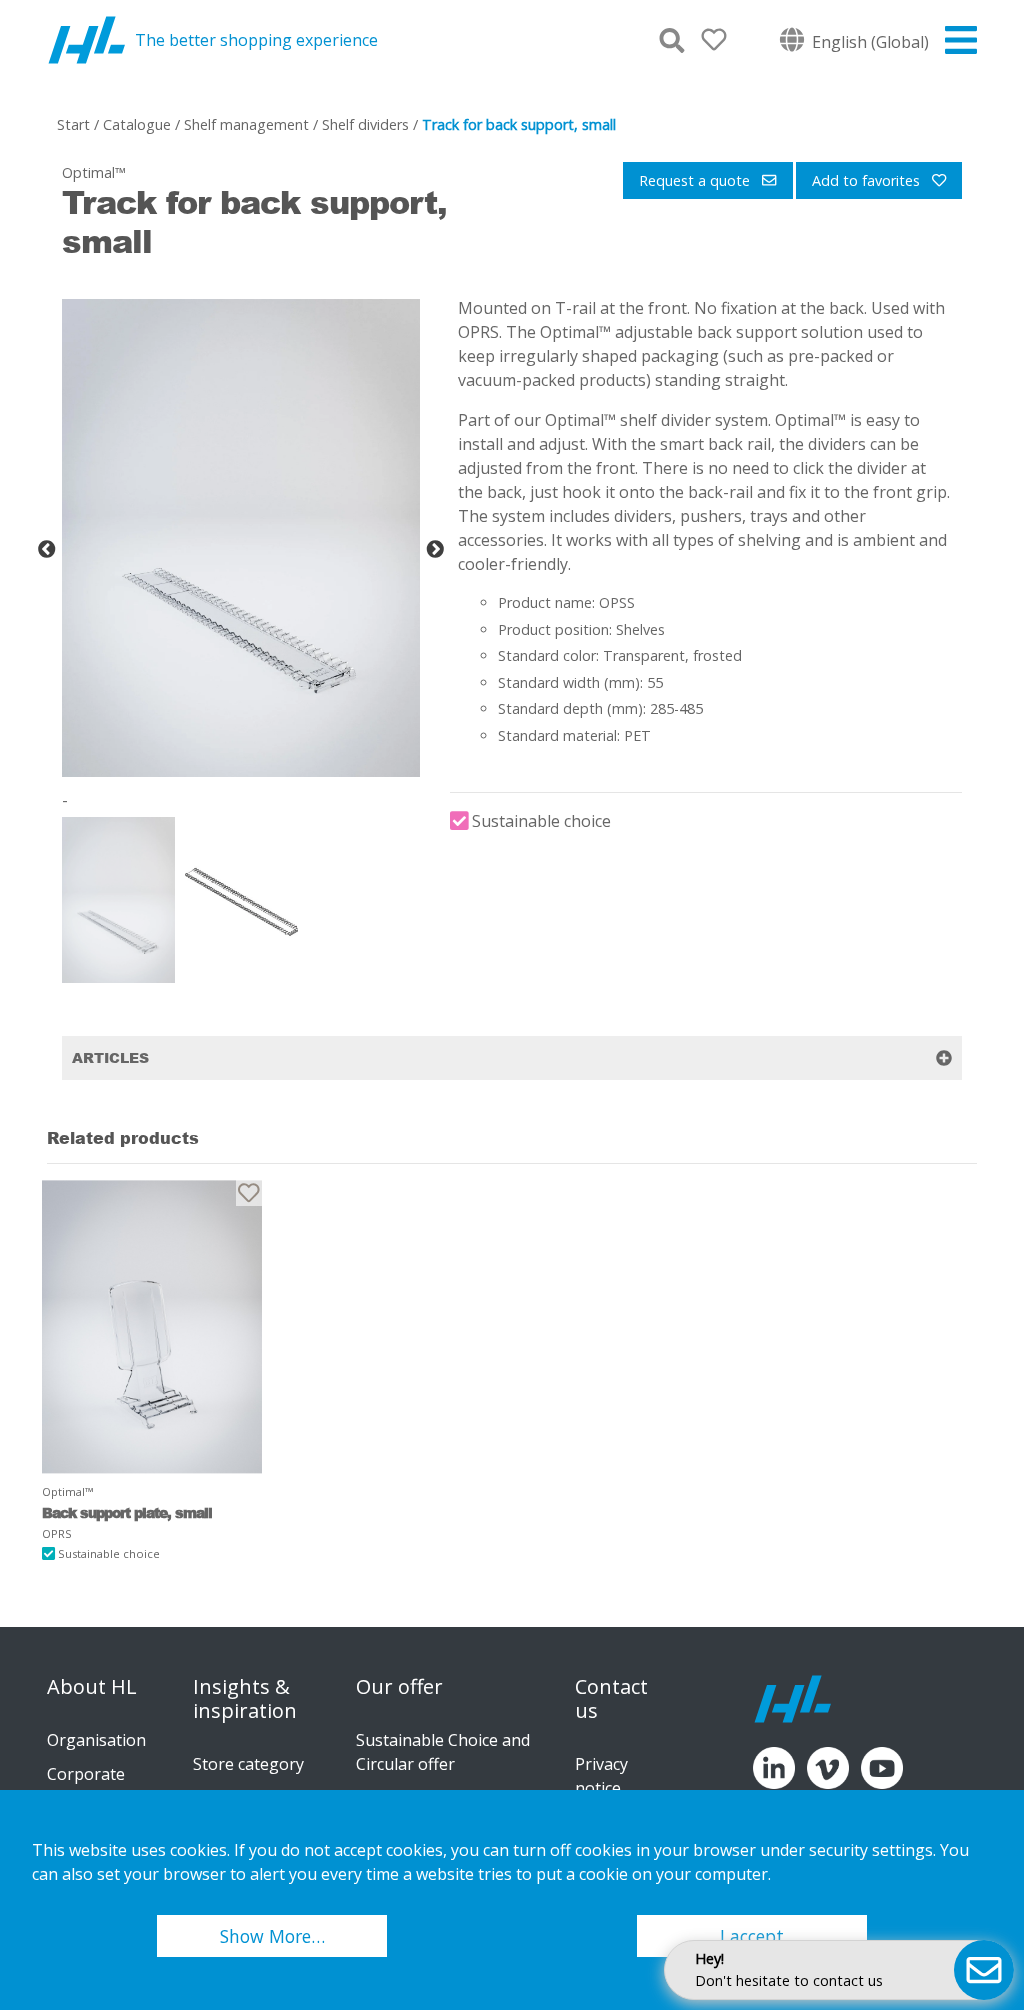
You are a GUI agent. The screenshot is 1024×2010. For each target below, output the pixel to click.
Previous (47, 550)
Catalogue (137, 124)
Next (435, 550)
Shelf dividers (365, 124)
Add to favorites (868, 180)
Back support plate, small (127, 1512)
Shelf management (246, 124)
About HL (92, 1687)
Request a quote (696, 180)
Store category (248, 1764)
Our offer (399, 1687)
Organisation (96, 1740)
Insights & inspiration (245, 1699)
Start (73, 124)
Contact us (611, 1699)
